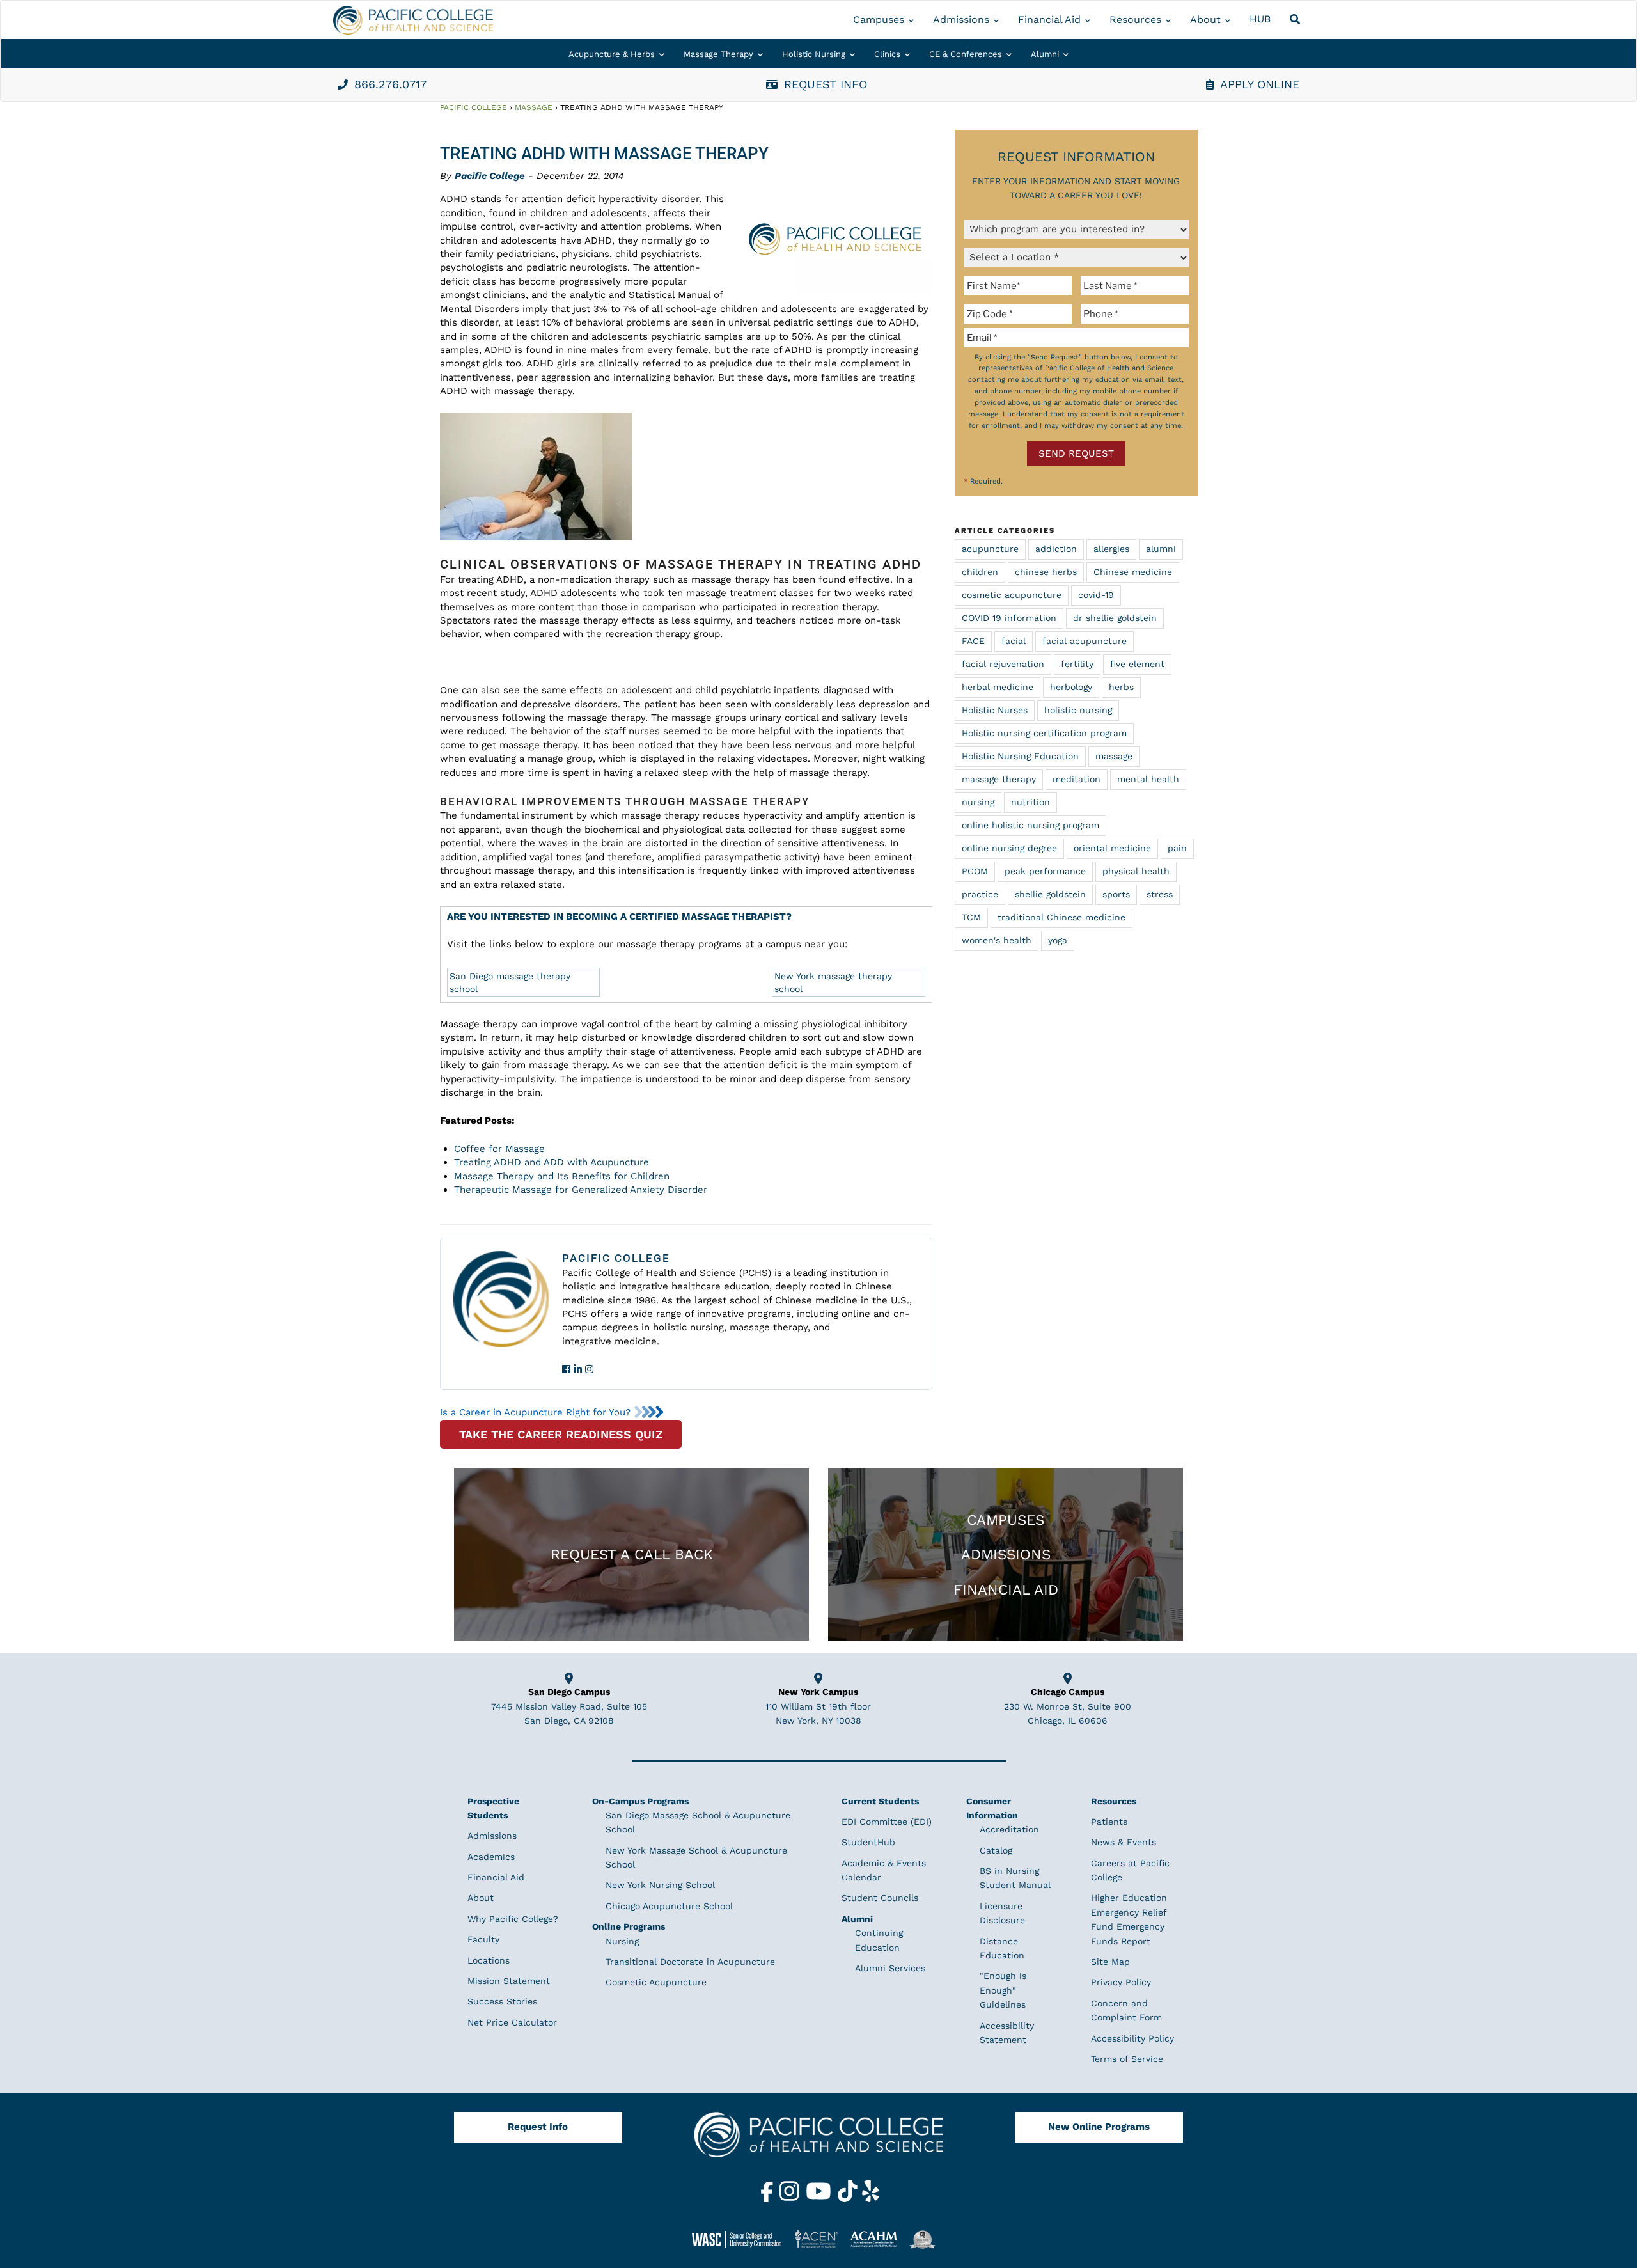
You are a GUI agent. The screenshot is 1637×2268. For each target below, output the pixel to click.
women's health (997, 940)
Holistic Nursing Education (1020, 756)
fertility (1077, 664)
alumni (1161, 549)
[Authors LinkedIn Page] (578, 1369)
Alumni (1045, 54)
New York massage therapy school (833, 982)
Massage (534, 107)
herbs (1121, 687)
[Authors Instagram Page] (589, 1369)
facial (1014, 641)
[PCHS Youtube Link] (820, 2199)
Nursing (622, 1941)
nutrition (1030, 802)
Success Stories (502, 2001)
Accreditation (1009, 1829)
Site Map (1110, 1962)
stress (1160, 894)
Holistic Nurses (995, 710)
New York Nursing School (660, 1885)
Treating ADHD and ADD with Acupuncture (552, 1162)
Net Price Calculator (512, 2022)
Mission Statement (509, 1981)
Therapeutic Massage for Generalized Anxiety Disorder (581, 1190)
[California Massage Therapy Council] (927, 2239)
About (1205, 20)
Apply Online (1260, 84)
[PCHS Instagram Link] (791, 2199)
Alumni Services (890, 1968)
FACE (973, 641)
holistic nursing (1078, 710)
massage (1114, 756)
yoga (1058, 940)
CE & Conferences (966, 54)
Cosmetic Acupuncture (656, 1982)
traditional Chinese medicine (1061, 917)
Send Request (1076, 453)
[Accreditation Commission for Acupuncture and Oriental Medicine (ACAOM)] (878, 2239)
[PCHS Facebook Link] (769, 2199)
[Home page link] (413, 20)
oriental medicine (1112, 848)
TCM (971, 917)
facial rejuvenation (1003, 664)
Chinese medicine (1133, 572)
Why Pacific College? (513, 1919)
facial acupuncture (1085, 641)
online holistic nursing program (1030, 825)
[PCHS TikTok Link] (849, 2199)
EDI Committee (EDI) (887, 1822)
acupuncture (990, 549)
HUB (1260, 19)
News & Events (1124, 1842)
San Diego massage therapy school (510, 982)
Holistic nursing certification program (1044, 733)
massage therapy (999, 779)
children (980, 572)
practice (980, 894)
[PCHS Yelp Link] (871, 2199)
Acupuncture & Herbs (612, 54)
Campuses (879, 20)
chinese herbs (1046, 572)
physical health (1136, 871)
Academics (491, 1857)
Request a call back (632, 1554)
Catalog (996, 1850)
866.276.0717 (390, 84)
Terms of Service (1127, 2059)
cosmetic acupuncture (1012, 595)
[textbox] (1020, 286)
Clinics (887, 54)
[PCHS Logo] (818, 2141)
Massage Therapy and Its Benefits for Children (562, 1176)
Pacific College (474, 107)
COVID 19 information (1009, 618)
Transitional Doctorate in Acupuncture (690, 1962)
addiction (1056, 549)
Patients (1109, 1822)
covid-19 (1096, 595)
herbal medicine (998, 687)
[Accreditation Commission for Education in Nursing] (821, 2239)
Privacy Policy (1121, 1982)
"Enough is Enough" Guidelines (1003, 1990)
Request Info (538, 2127)
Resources (1135, 20)
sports (1116, 894)
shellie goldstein (1050, 894)
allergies (1111, 549)
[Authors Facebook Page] (566, 1369)
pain (1177, 848)
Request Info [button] (826, 84)
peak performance (1045, 871)
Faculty (483, 1939)
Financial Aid (1049, 20)
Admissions (961, 20)
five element (1137, 664)
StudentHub (868, 1842)
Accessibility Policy (1132, 2038)
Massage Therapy (718, 54)
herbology (1071, 687)
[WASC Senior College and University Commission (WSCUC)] (742, 2239)
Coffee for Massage (499, 1149)
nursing (978, 802)
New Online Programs (1099, 2127)
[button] (1297, 20)
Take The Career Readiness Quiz (561, 1434)
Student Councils (880, 1898)
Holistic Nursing (814, 54)
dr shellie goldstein (1115, 618)
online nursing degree (1009, 848)
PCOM (975, 871)
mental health (1148, 779)
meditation (1077, 779)
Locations (489, 1960)
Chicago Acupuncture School (669, 1906)
